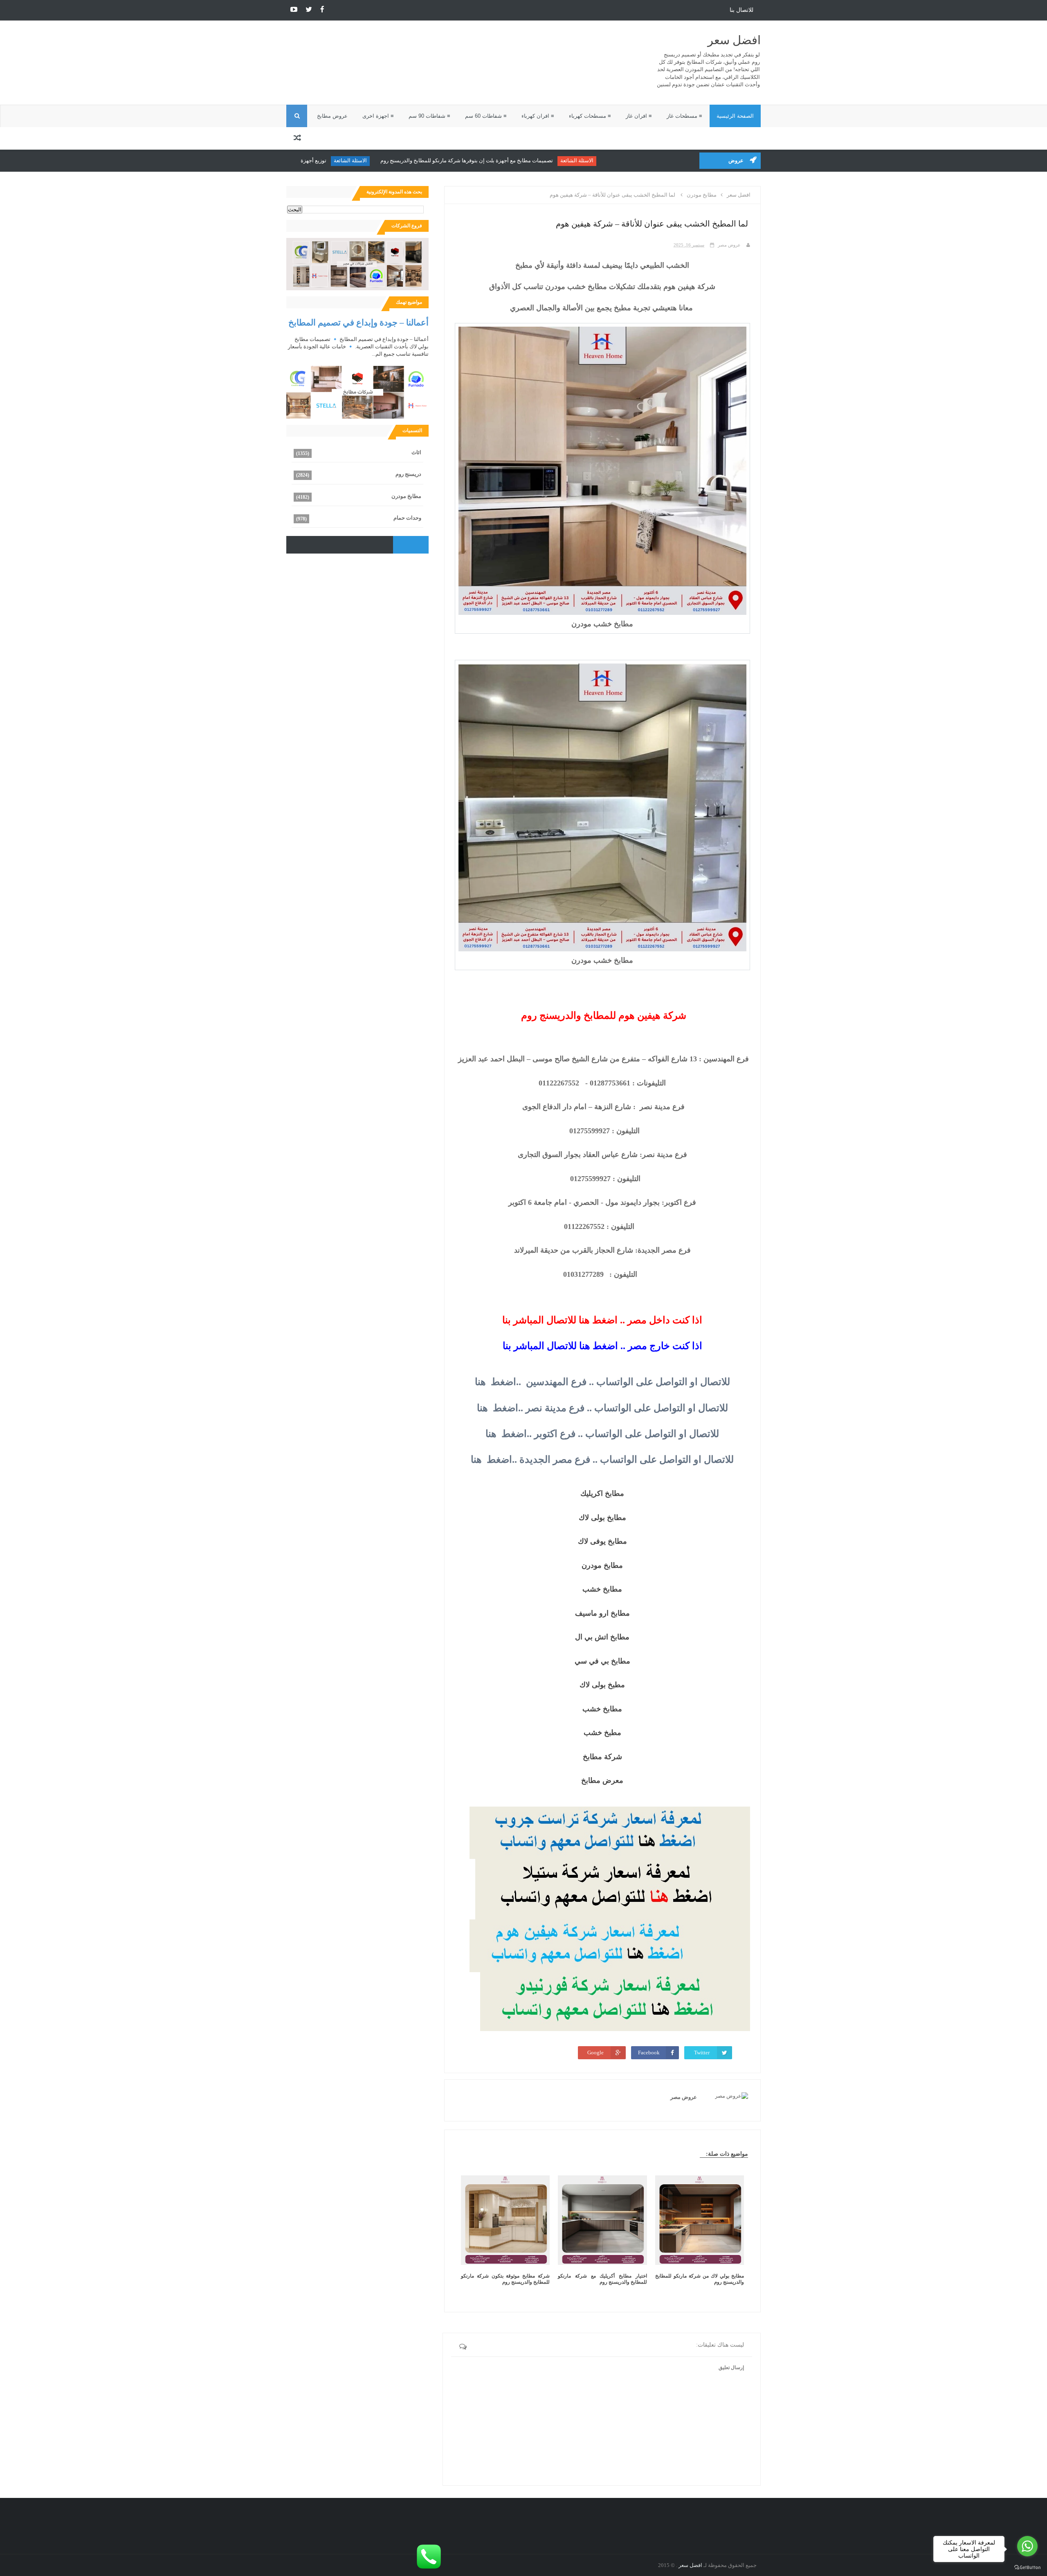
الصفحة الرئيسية (735, 116)
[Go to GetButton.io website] (1027, 2568)
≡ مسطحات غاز (684, 116)
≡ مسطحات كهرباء (590, 116)
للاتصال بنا (741, 10)
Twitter (702, 2053)
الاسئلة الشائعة (640, 160)
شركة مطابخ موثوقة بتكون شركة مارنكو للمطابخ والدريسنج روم (505, 2279)
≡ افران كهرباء (538, 116)
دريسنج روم (408, 474)
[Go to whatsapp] (1027, 2546)
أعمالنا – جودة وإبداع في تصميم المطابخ (358, 322)
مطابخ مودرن (406, 496)
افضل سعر (734, 40)
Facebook (649, 2053)
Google (595, 2053)
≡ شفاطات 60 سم (486, 116)
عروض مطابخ (332, 116)
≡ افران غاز (639, 116)
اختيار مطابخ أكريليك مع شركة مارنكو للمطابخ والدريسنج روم (602, 2279)
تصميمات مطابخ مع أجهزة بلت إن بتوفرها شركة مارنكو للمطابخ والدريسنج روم (530, 160)
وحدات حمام (407, 518)
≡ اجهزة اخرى (378, 116)
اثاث (416, 452)
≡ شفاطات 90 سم (429, 116)
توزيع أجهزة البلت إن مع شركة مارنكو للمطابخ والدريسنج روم (322, 160)
